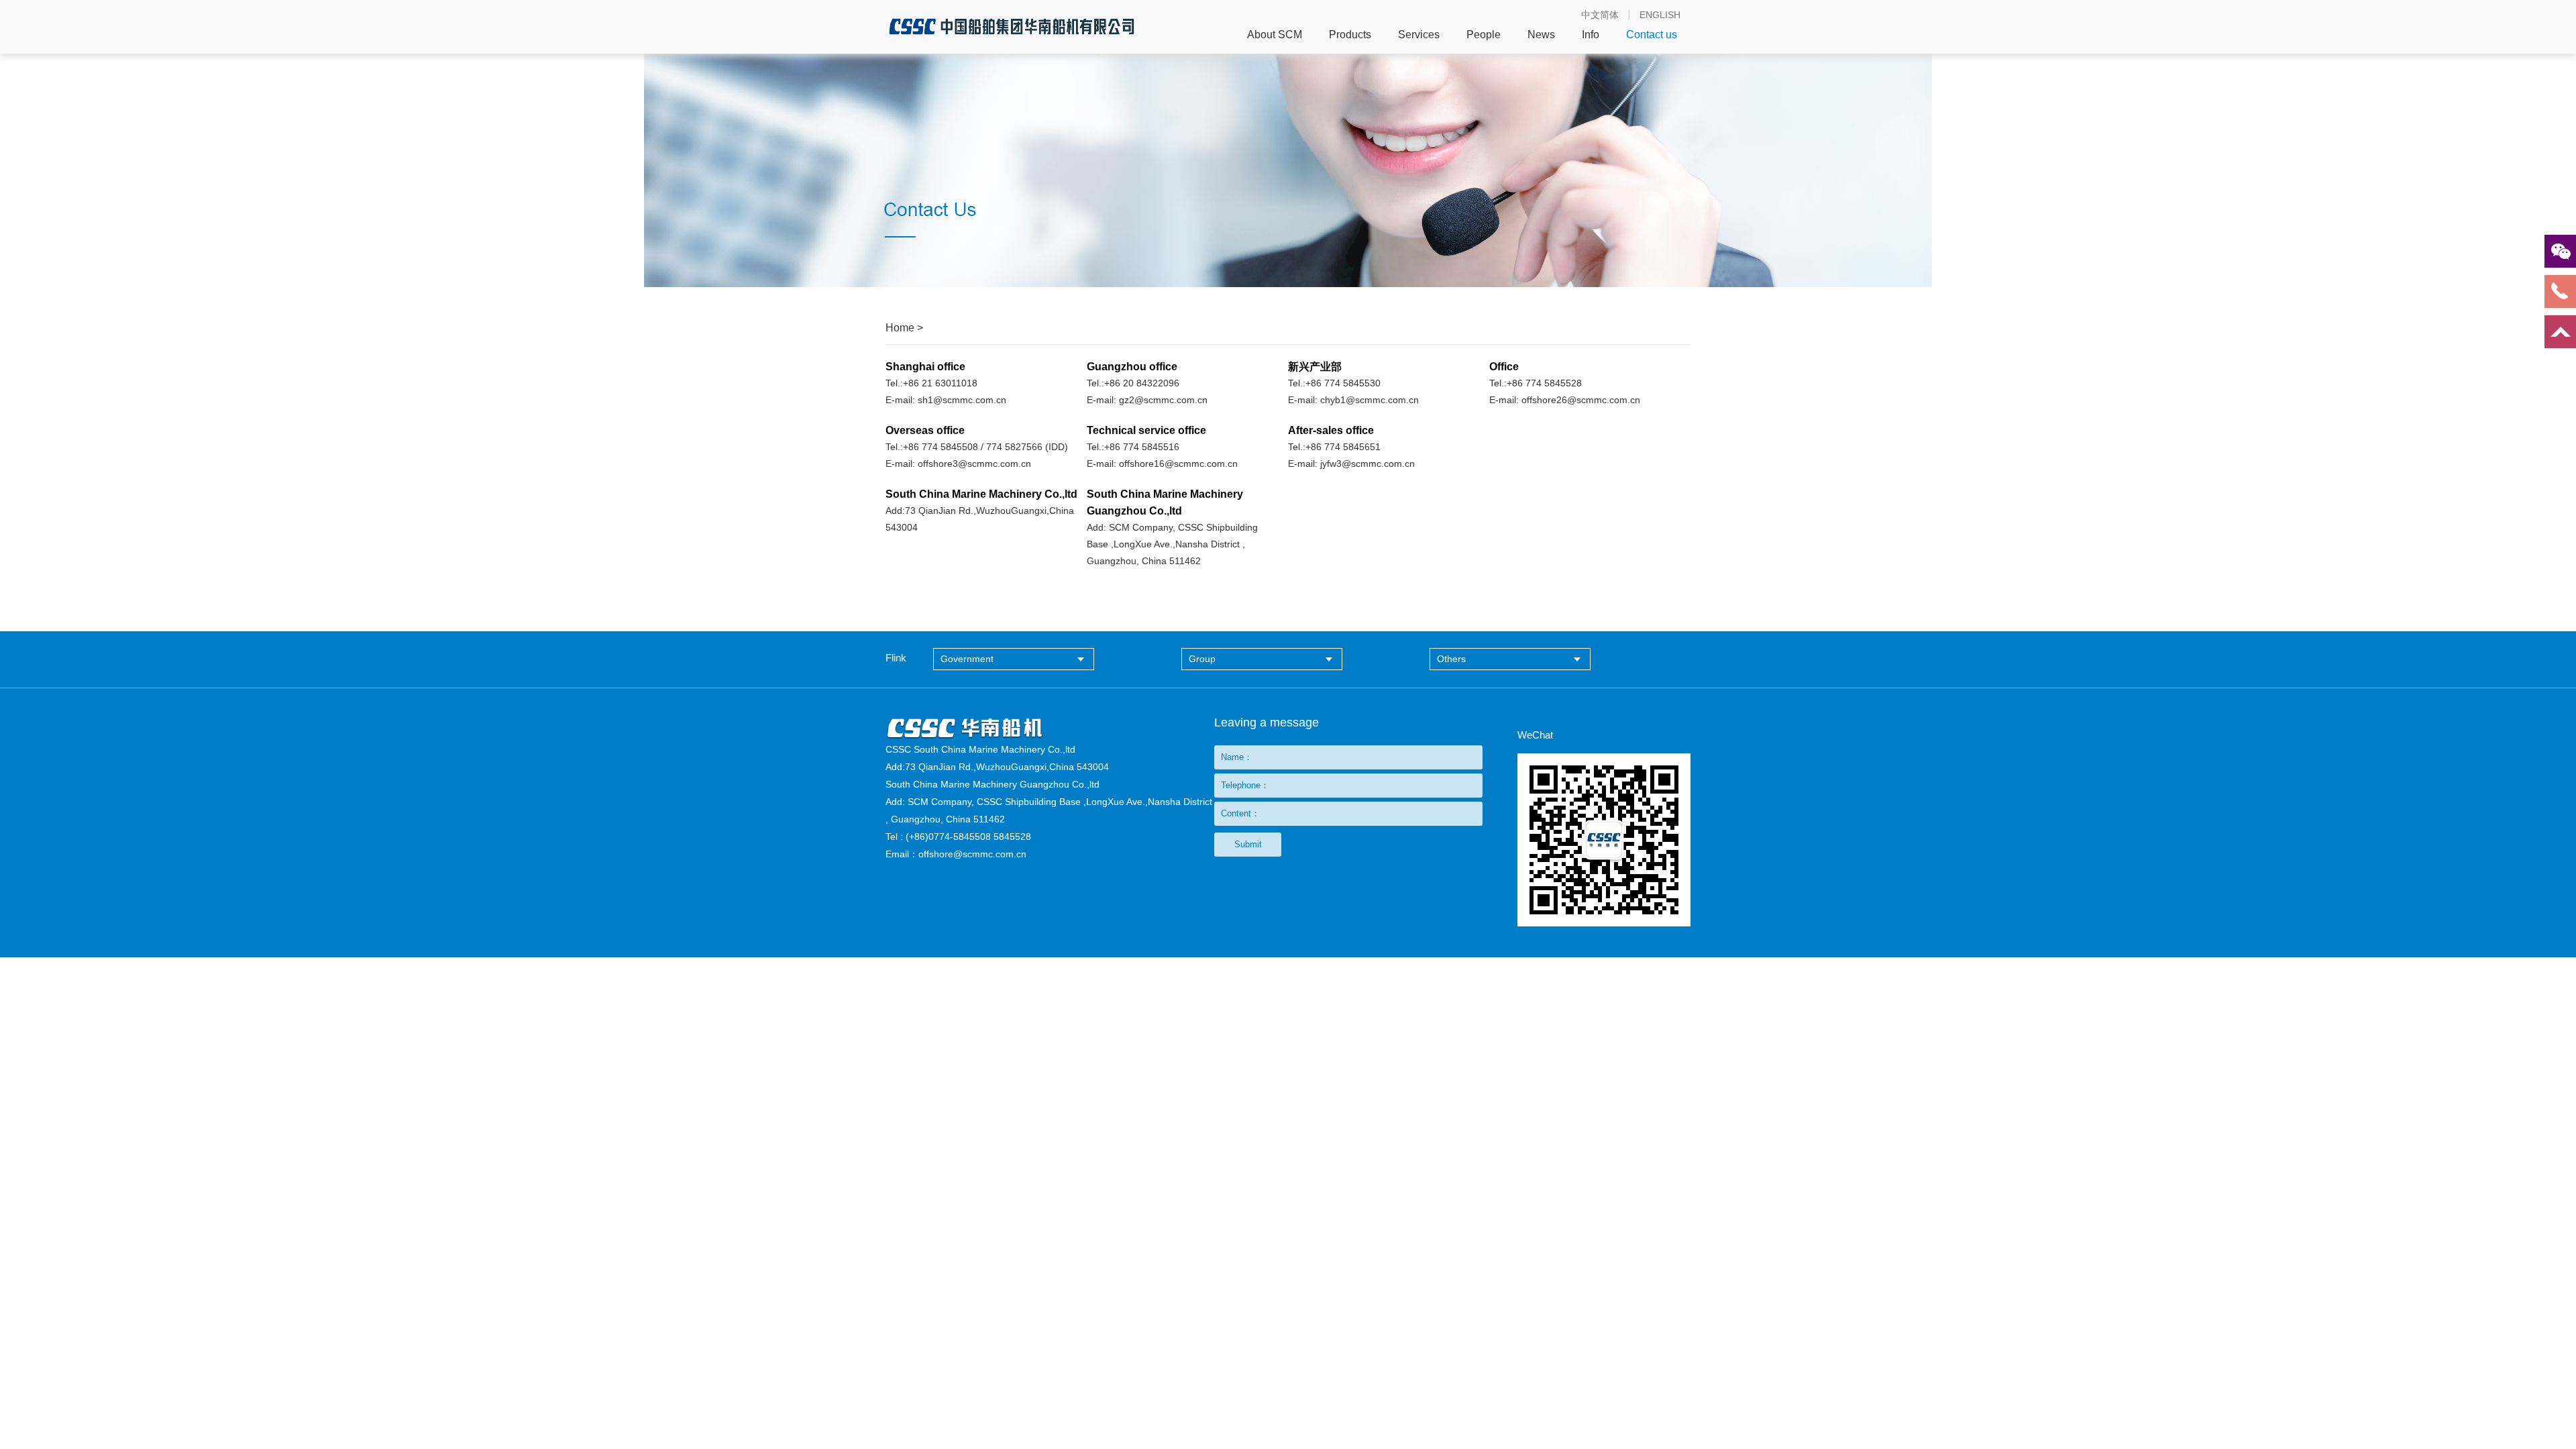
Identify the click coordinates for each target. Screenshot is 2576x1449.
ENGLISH (1660, 15)
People (1484, 35)
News (1541, 35)
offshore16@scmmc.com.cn (1178, 464)
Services (1419, 35)
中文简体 (1600, 15)
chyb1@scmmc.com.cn (1370, 400)
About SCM (1275, 35)
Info (1591, 35)
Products (1350, 35)
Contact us (1652, 35)
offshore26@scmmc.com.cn (1581, 400)
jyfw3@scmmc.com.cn (1367, 464)
